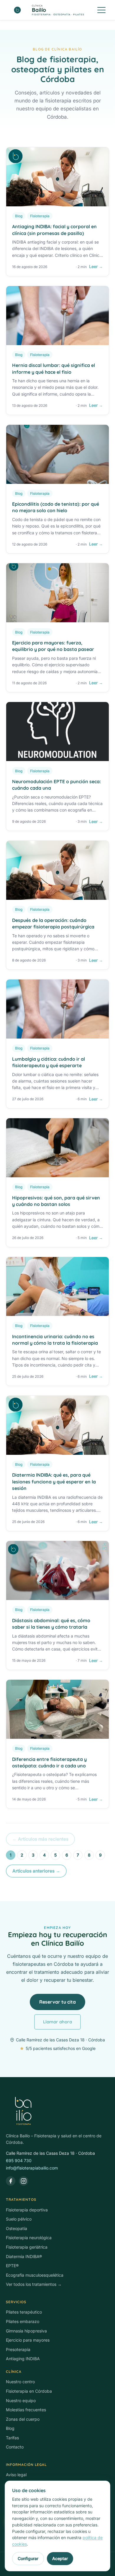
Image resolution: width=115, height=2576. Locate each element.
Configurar (28, 2558)
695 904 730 (19, 2160)
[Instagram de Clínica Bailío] (24, 2181)
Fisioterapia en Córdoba (29, 2391)
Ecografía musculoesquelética (35, 2275)
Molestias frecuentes (26, 2410)
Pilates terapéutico (24, 2312)
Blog (10, 2428)
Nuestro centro (20, 2382)
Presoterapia (18, 2349)
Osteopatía (17, 2228)
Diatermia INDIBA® (24, 2256)
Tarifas (12, 2438)
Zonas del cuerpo (23, 2419)
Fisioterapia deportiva (27, 2210)
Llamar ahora (57, 2022)
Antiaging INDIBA (23, 2359)
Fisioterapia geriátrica (27, 2247)
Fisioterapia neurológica (29, 2238)
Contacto (15, 2447)
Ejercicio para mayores (28, 2340)
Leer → (96, 266)
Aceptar (60, 2558)
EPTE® (12, 2266)
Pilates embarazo (23, 2321)
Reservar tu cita (57, 2002)
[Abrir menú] (101, 10)
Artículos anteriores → (36, 1871)
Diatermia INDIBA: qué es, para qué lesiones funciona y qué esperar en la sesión (54, 1482)
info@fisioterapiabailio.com (32, 2168)
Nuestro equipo (21, 2400)
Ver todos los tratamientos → (34, 2284)
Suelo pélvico (19, 2219)
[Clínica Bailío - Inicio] (57, 2111)
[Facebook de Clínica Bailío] (11, 2181)
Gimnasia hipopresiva (26, 2331)
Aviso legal (16, 2475)
